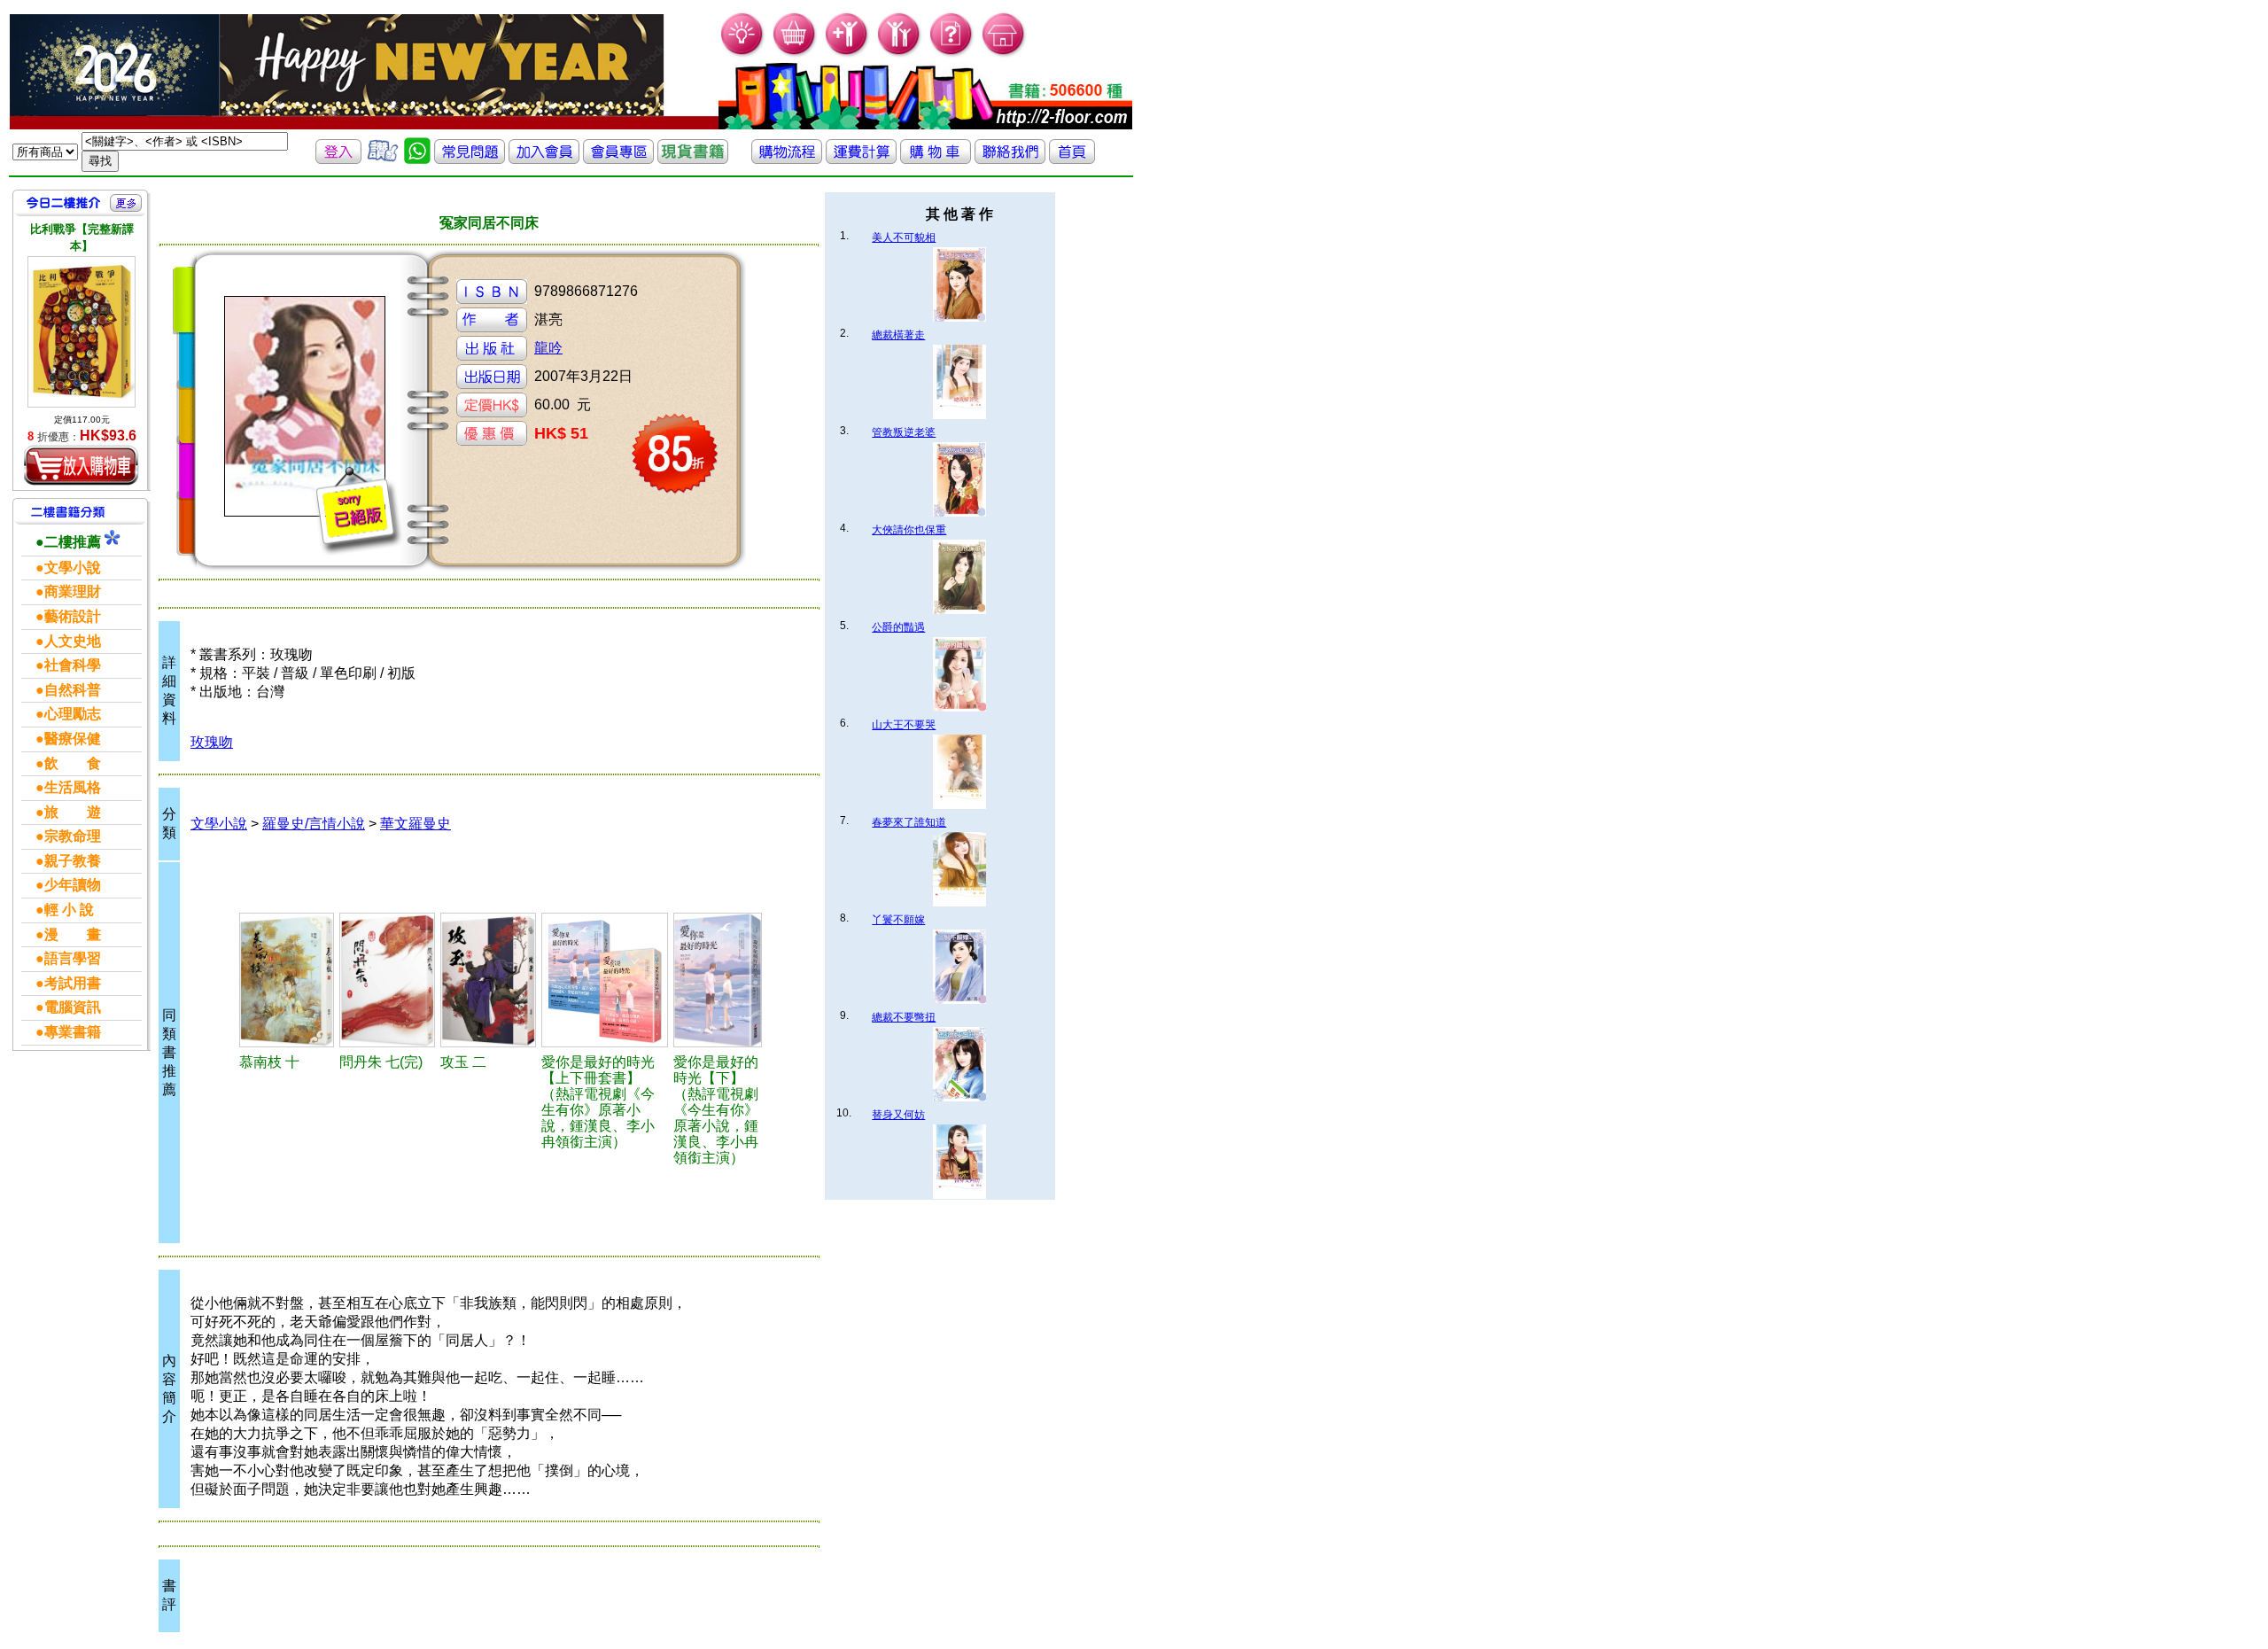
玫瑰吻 (212, 742)
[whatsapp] (417, 159)
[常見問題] (952, 54)
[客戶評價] (383, 159)
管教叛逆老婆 (904, 432)
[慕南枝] (287, 980)
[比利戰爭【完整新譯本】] (82, 332)
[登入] (338, 159)
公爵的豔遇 (898, 627)
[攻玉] (488, 980)
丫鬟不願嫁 (898, 920)
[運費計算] (861, 159)
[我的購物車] (795, 54)
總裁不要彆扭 (904, 1017)
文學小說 (219, 824)
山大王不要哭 (904, 725)
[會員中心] (900, 54)
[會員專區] (618, 159)
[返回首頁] (1072, 159)
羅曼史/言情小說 (314, 824)
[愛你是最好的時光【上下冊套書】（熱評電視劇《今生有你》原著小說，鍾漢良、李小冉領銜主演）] (605, 980)
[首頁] (1004, 54)
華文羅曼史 (416, 824)
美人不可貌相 (904, 237)
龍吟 (548, 348)
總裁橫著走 (898, 335)
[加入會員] (847, 54)
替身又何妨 (898, 1115)
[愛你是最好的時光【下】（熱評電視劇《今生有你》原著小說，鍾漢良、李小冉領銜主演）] (718, 980)
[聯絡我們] (1010, 159)
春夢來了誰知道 (909, 822)
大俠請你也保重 (909, 530)
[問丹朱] (387, 980)
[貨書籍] (693, 159)
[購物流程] (787, 159)
